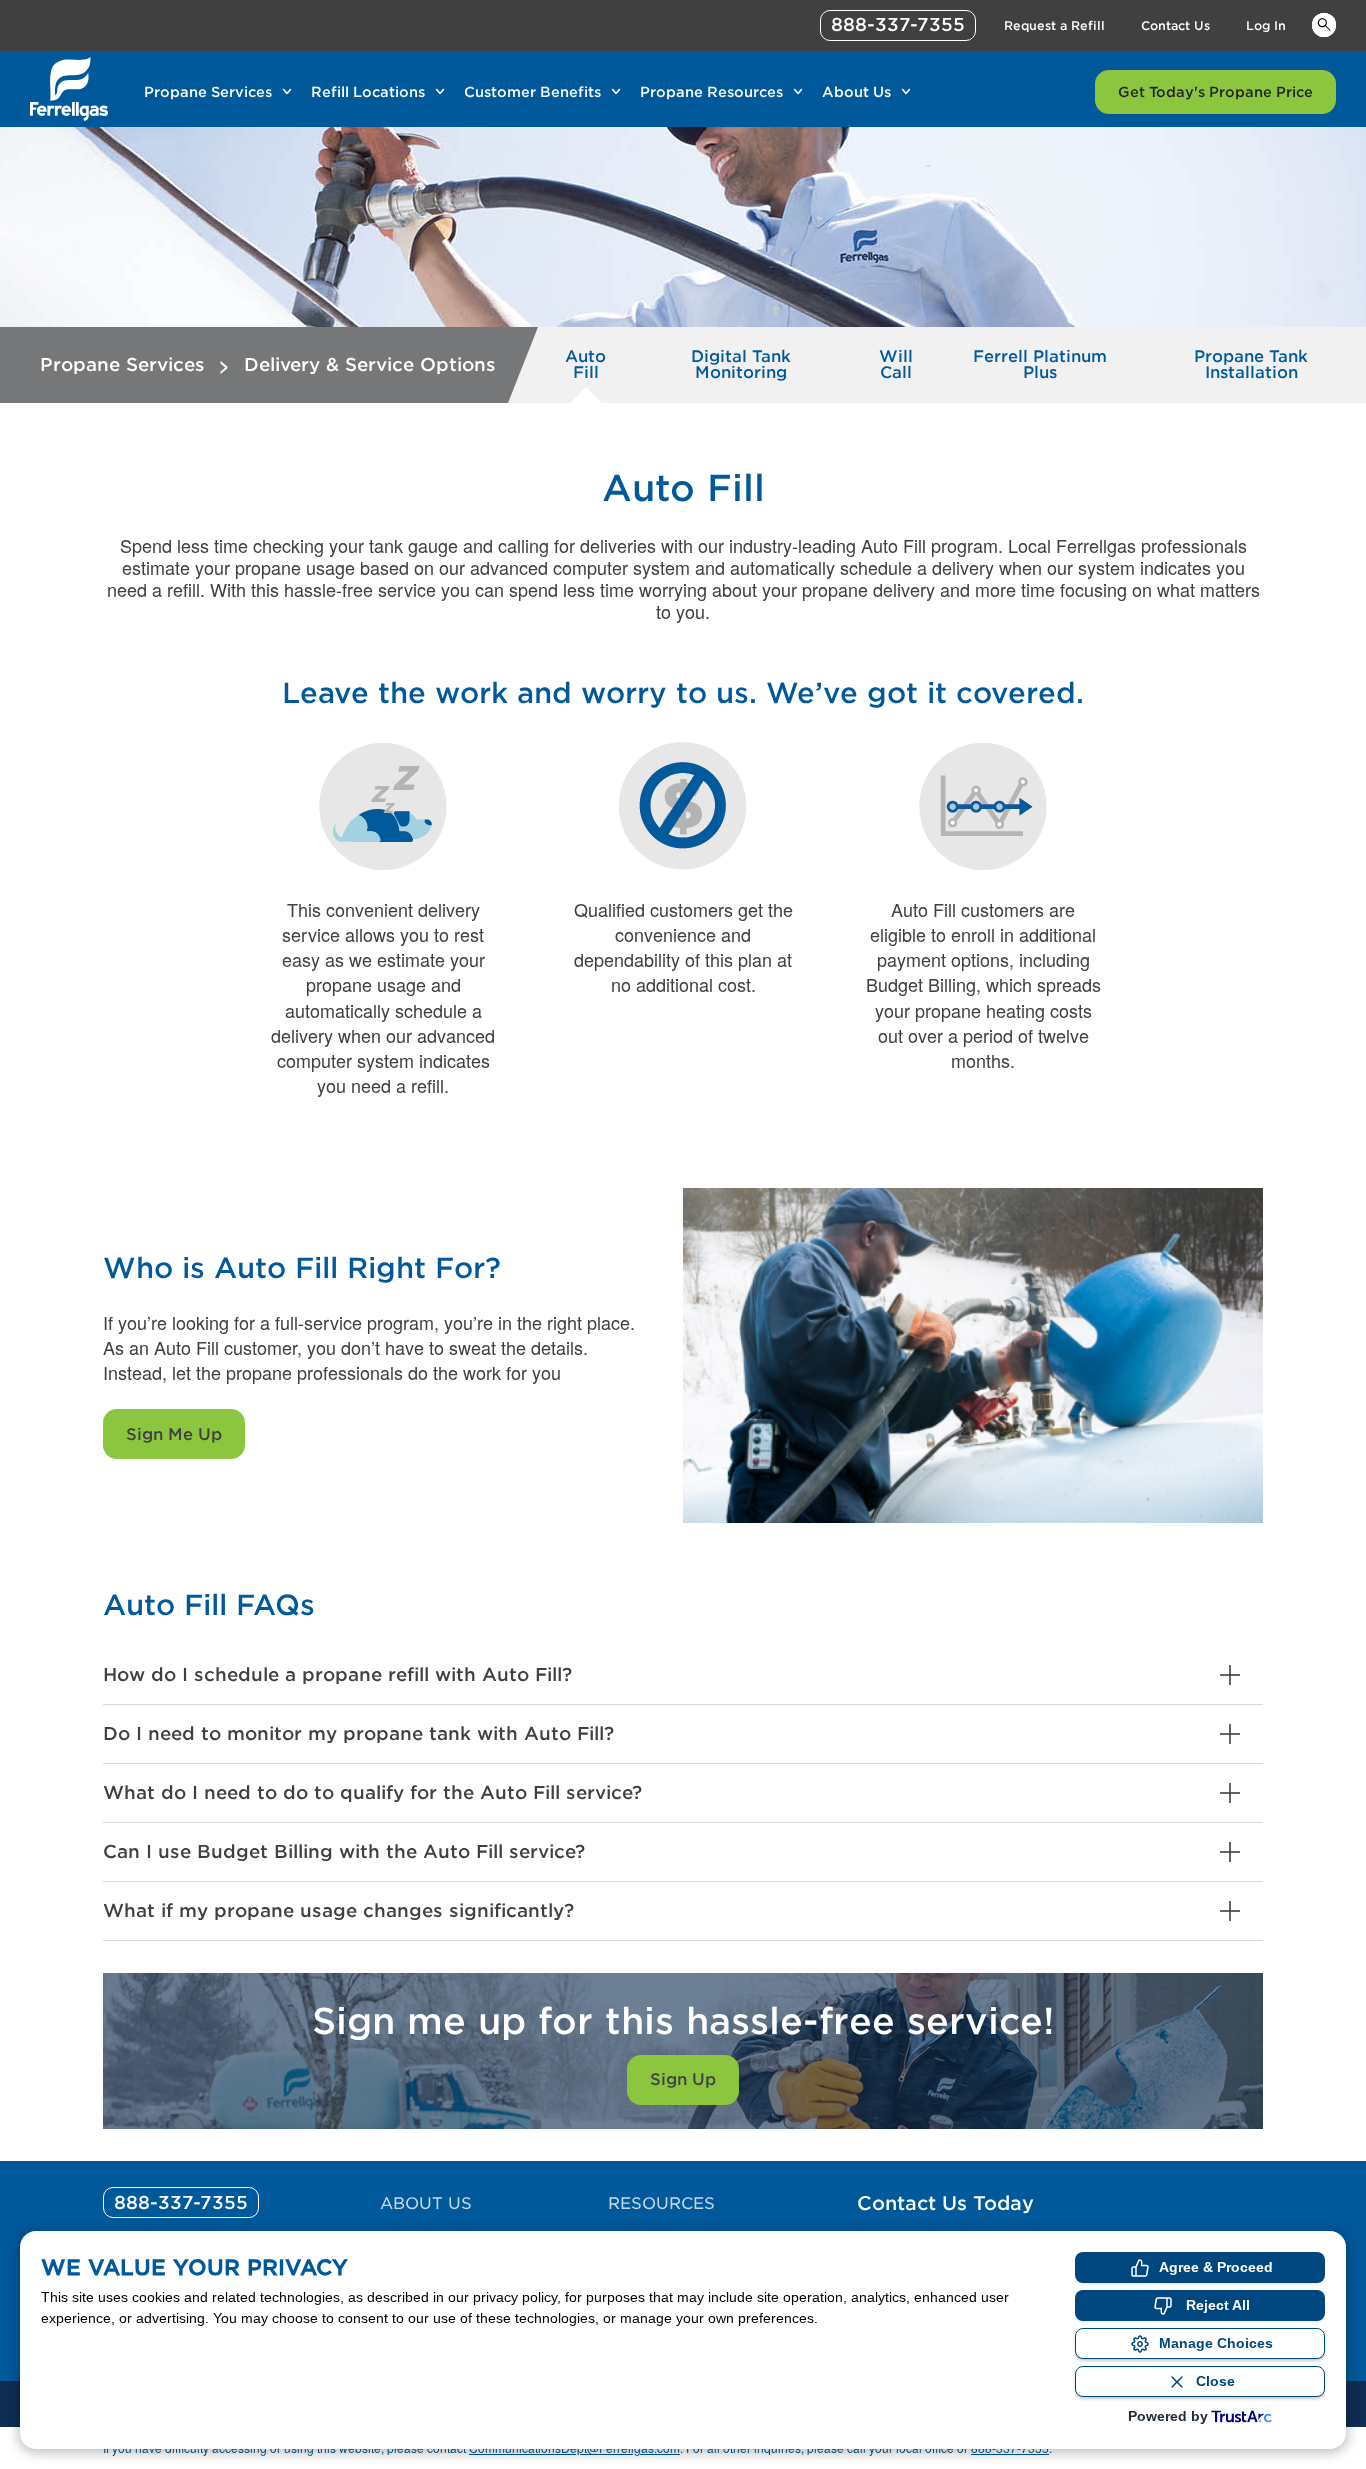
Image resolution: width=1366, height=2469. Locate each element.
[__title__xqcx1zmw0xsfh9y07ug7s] (69, 89)
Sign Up (683, 2079)
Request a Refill (1054, 25)
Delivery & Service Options (370, 364)
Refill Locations (368, 92)
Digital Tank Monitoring (741, 364)
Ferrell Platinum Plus (1040, 364)
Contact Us (1175, 25)
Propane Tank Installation (1251, 364)
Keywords (1324, 24)
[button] (683, 1675)
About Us (856, 92)
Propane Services (208, 92)
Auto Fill (585, 364)
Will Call (896, 364)
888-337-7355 (898, 24)
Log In (1266, 25)
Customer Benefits (532, 92)
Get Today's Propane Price (1215, 92)
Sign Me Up (174, 1434)
